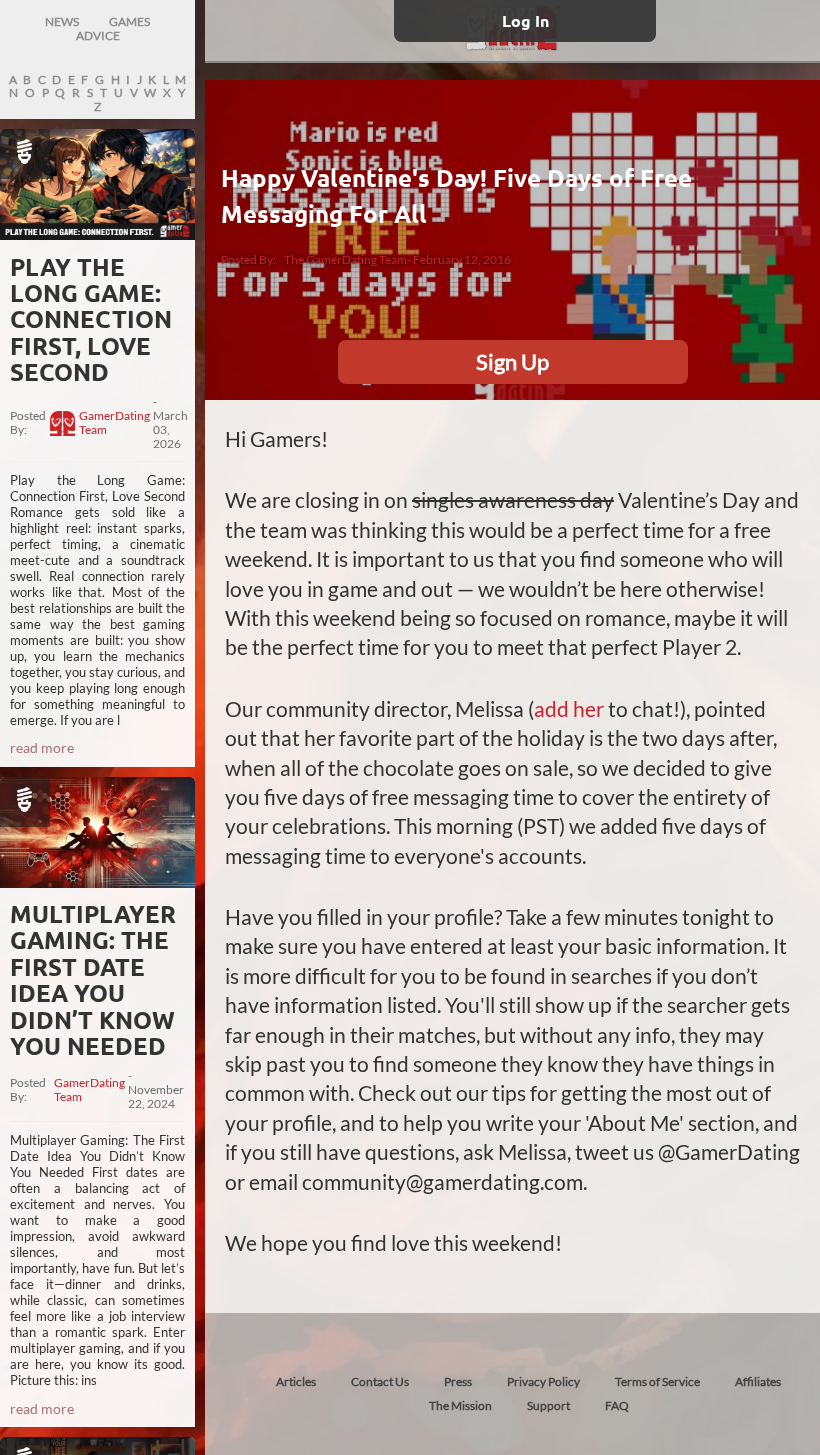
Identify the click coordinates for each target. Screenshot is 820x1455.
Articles (296, 1381)
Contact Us (380, 1381)
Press (458, 1381)
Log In (525, 20)
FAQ (617, 1405)
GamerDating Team (114, 423)
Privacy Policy (543, 1381)
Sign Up (512, 361)
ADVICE (98, 35)
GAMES (129, 21)
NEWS (62, 21)
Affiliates (758, 1381)
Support (548, 1405)
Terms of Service (657, 1381)
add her (569, 708)
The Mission (460, 1405)
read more (42, 747)
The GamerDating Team (345, 259)
